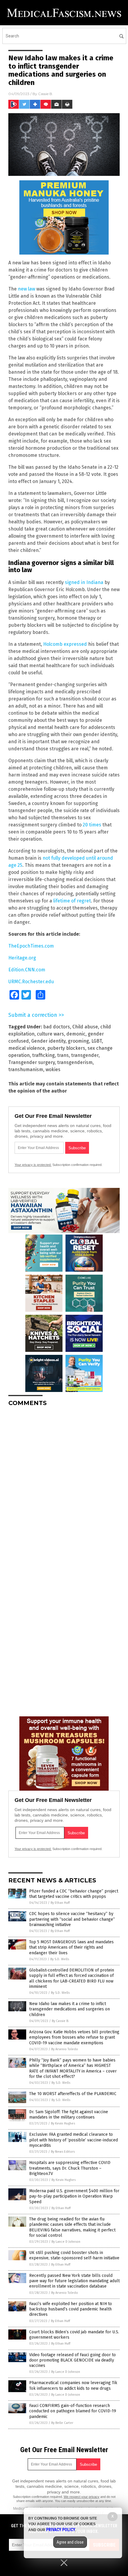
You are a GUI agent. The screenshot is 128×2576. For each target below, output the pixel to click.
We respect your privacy (82, 2497)
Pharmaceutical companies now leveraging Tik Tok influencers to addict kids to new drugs (73, 2385)
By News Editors (63, 2152)
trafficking (43, 1055)
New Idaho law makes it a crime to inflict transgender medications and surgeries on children (70, 2009)
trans (63, 1055)
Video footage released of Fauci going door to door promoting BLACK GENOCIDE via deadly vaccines (72, 2360)
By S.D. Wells (60, 1959)
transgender (85, 1055)
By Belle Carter (62, 2423)
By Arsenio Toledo (65, 2049)
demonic (76, 1034)
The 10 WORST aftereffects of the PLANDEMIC (73, 2094)
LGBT (97, 1041)
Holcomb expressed (65, 644)
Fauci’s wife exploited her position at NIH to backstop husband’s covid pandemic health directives (71, 2309)
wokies (53, 1070)
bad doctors (57, 1027)
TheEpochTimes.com (31, 946)
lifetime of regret (72, 901)
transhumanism (26, 1070)
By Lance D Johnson (66, 2242)
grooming (78, 1041)
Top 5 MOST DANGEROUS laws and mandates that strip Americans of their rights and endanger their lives (71, 1947)
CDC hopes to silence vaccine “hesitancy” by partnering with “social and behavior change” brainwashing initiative (72, 1919)
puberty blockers (66, 1048)
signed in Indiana (84, 582)
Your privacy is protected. (33, 1165)
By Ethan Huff (60, 1903)
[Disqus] (64, 1486)
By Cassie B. (60, 2021)
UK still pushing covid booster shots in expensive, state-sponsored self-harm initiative (74, 2255)
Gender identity (48, 1041)
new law (26, 289)
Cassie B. (46, 94)
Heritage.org (22, 958)
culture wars (50, 1034)
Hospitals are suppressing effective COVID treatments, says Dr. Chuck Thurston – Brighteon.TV (70, 2168)
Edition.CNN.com (27, 970)
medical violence (27, 1048)
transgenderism (75, 1062)
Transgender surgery (32, 1062)
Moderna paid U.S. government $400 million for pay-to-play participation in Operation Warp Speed (74, 2196)
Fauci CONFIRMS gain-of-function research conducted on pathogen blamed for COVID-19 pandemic (73, 2411)
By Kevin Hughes (63, 2123)
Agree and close (70, 2542)
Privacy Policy (61, 2530)
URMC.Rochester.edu (31, 982)
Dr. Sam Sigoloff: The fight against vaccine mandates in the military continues (69, 2115)
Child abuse (85, 1027)
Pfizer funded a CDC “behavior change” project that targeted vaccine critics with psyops (74, 1894)
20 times (92, 825)
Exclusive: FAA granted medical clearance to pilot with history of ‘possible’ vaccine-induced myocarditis (74, 2140)
